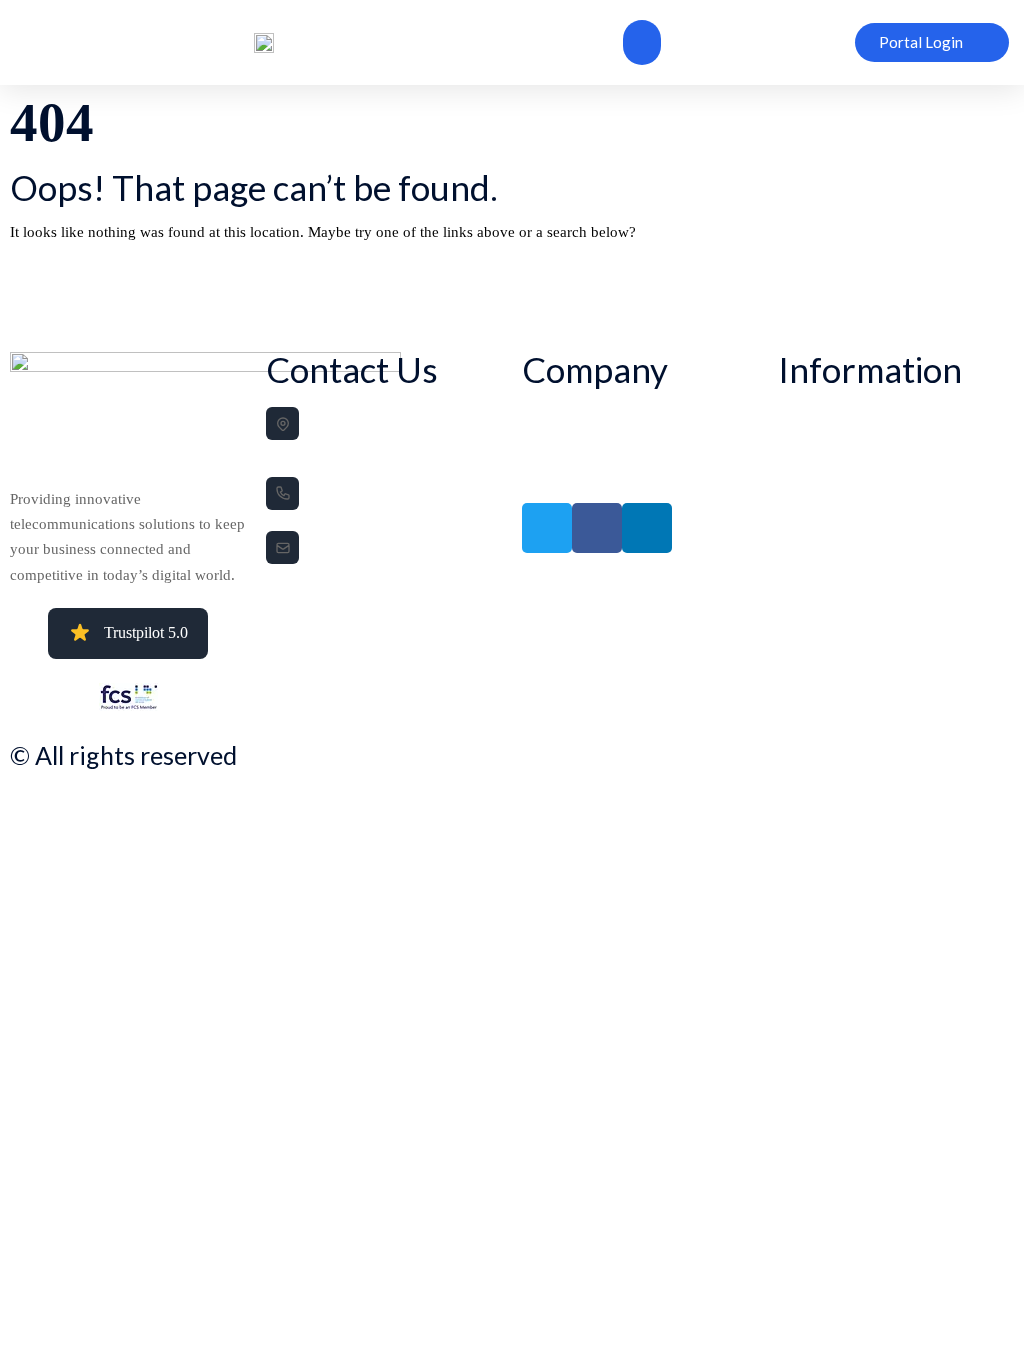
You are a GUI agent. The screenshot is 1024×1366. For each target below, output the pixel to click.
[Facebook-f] (597, 528)
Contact (796, 473)
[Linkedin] (647, 528)
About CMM (553, 417)
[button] (642, 42)
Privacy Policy (812, 417)
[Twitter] (547, 528)
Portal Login (551, 473)
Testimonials (551, 445)
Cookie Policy (811, 445)
